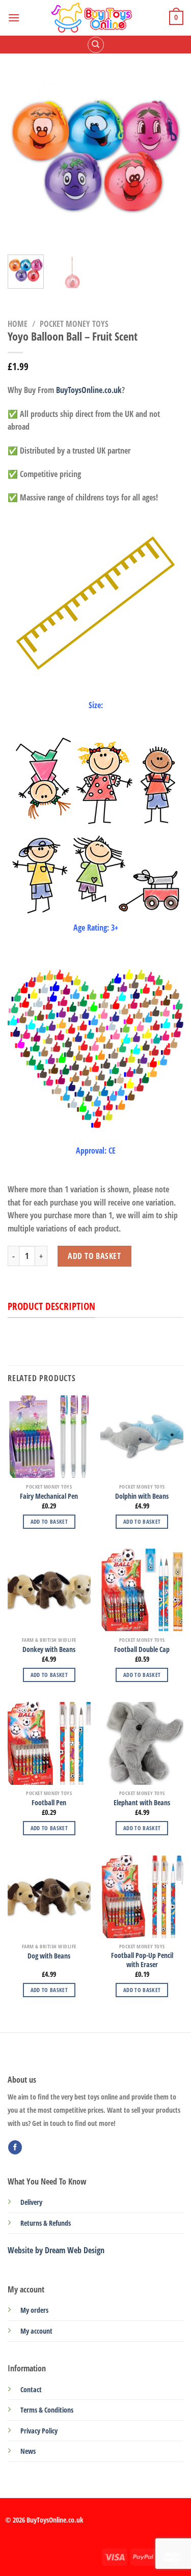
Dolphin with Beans (142, 1496)
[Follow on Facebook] (15, 2147)
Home (18, 324)
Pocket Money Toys (74, 324)
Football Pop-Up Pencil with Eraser (142, 1960)
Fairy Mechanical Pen (49, 1496)
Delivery (31, 2202)
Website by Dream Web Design (56, 2250)
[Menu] (14, 18)
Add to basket (94, 1256)
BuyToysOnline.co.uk (89, 390)
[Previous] (24, 157)
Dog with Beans (49, 1956)
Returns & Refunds (46, 2223)
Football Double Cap (142, 1649)
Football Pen (49, 1803)
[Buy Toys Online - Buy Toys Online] (94, 18)
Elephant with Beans (142, 1803)
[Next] (167, 157)
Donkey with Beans (49, 1649)
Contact (31, 2389)
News (28, 2451)
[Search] (96, 45)
